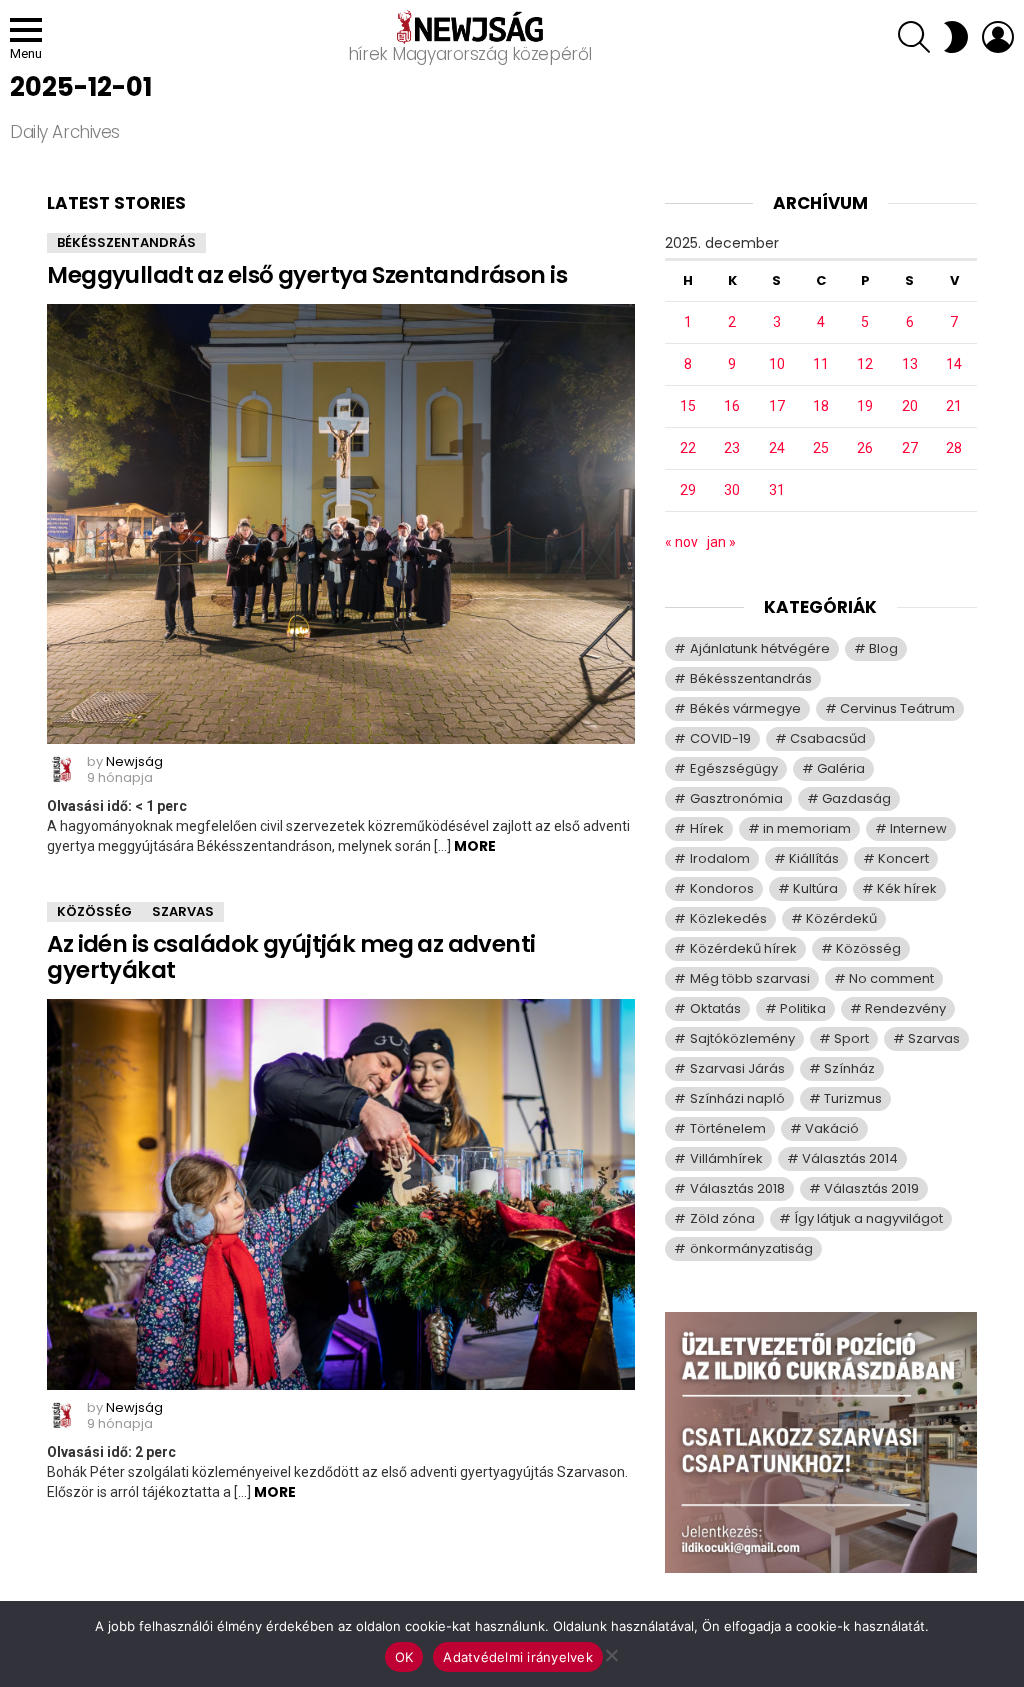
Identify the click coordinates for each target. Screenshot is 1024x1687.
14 (954, 364)
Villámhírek (726, 1158)
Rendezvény (905, 1008)
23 (732, 448)
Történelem (728, 1128)
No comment (891, 978)
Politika (803, 1008)
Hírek (707, 828)
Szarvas (183, 911)
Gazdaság (856, 798)
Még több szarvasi (750, 978)
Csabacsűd (828, 738)
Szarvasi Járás (737, 1068)
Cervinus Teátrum (897, 708)
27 (910, 448)
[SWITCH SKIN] (956, 37)
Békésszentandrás (126, 242)
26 (865, 448)
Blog (883, 648)
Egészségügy (734, 768)
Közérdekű (841, 918)
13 (910, 364)
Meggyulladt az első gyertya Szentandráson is (307, 275)
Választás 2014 (850, 1158)
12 (865, 364)
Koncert (903, 858)
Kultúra (815, 888)
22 (688, 448)
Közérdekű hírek (743, 948)
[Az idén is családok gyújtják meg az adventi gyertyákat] (341, 1194)
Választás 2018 (737, 1188)
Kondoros (722, 888)
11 (821, 364)
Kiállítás (814, 858)
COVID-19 (720, 738)
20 (910, 406)
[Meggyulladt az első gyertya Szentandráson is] (341, 524)
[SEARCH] (914, 37)
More (475, 846)
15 (688, 406)
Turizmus (853, 1098)
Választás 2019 (871, 1188)
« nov (681, 542)
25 (821, 448)
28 (954, 448)
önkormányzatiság (751, 1248)
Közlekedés (728, 918)
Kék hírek (907, 888)
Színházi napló (737, 1098)
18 (821, 406)
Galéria (841, 768)
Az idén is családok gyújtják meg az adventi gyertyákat (291, 957)
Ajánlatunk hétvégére (760, 648)
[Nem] (611, 1652)
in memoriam (807, 828)
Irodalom (720, 858)
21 (954, 406)
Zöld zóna (722, 1218)
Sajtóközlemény (742, 1038)
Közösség (94, 911)
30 (732, 490)
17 (777, 406)
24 (777, 448)
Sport (851, 1038)
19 (865, 406)
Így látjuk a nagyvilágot (868, 1218)
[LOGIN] (998, 37)
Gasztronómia (736, 798)
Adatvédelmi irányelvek (518, 1657)
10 (777, 364)
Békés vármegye (745, 708)
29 (688, 490)
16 (732, 406)
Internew (918, 828)
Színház (849, 1068)
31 (777, 490)
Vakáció (832, 1128)
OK (404, 1657)
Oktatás (715, 1008)
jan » (721, 542)
